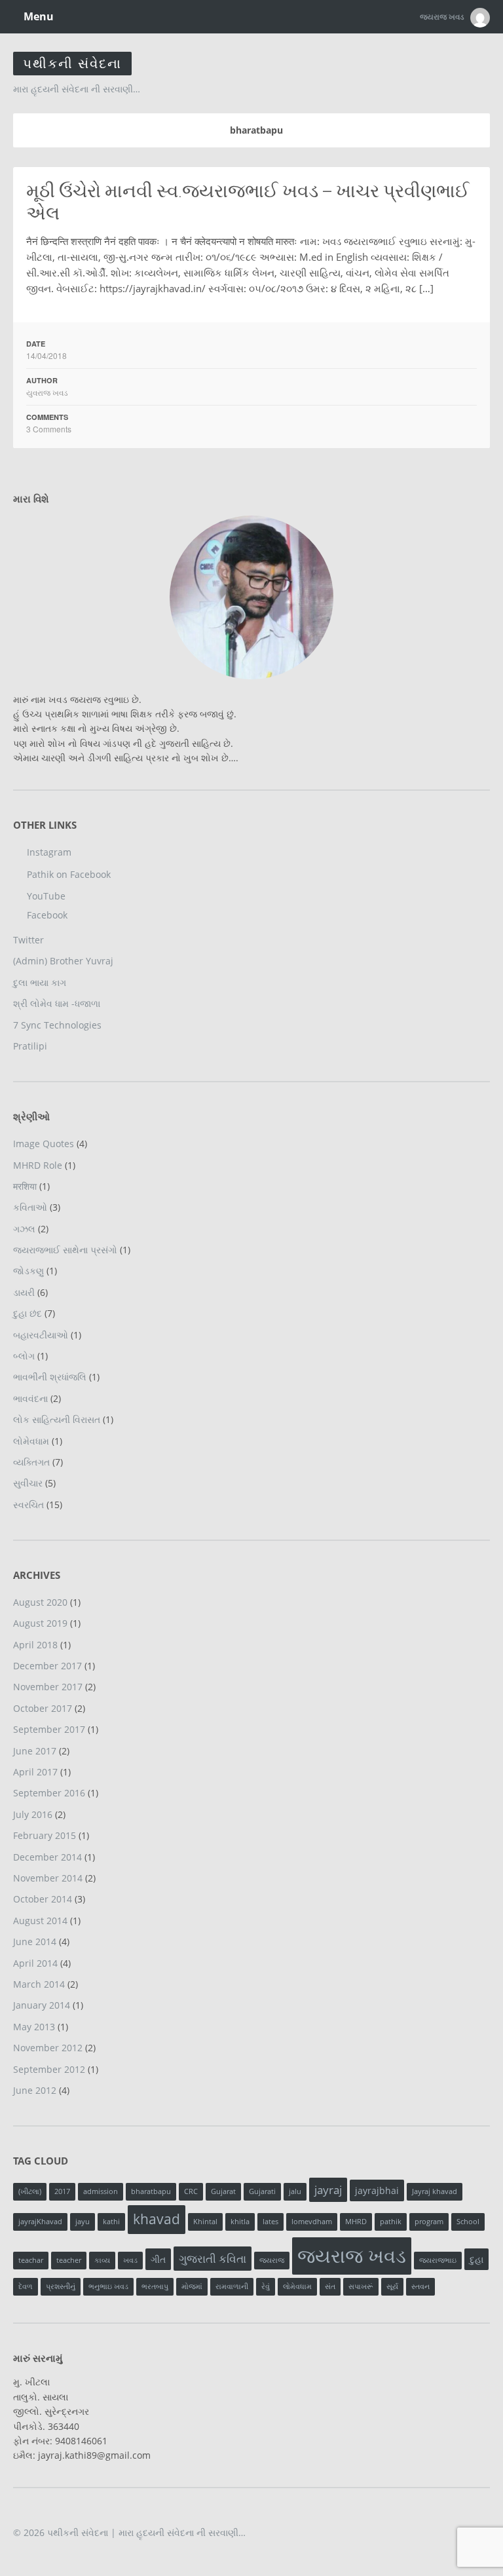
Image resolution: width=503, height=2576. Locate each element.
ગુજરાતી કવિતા (213, 2259)
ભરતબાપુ (155, 2286)
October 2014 (43, 1899)
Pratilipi (30, 1046)
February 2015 (45, 1835)
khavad (157, 2219)
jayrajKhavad (40, 2222)
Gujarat (223, 2191)
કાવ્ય (102, 2260)
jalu (295, 2191)
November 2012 (48, 2048)
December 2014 (47, 1857)
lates (270, 2222)
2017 (62, 2191)
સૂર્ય (392, 2286)
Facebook (47, 915)
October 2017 (43, 1708)
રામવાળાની (232, 2286)
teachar (31, 2260)
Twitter (28, 940)
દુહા (476, 2259)
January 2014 (42, 2005)
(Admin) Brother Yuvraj (63, 961)
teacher (69, 2260)
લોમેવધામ (31, 1441)
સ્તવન (420, 2286)
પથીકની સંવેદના (72, 63)
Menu (37, 16)
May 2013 (34, 2027)
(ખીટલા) (30, 2191)
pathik (391, 2222)
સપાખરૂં (361, 2286)
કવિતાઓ (30, 1207)
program (429, 2222)
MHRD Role (38, 1165)
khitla (240, 2222)
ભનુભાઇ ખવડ (108, 2286)
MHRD (356, 2222)
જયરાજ (272, 2260)
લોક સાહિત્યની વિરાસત (57, 1419)
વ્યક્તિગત (31, 1462)
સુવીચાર (28, 1483)
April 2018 (35, 1645)
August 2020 (40, 1602)
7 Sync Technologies (57, 1025)
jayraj (328, 2190)
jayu (83, 2222)
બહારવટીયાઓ (41, 1335)
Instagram (49, 852)
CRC (191, 2191)
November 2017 (48, 1687)
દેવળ (26, 2286)
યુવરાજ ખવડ (47, 392)
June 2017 (35, 1751)
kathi (111, 2222)
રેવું (266, 2286)
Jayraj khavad (435, 2191)
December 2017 (47, 1666)
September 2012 (49, 2069)
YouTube (46, 896)
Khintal (205, 2222)
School (468, 2222)
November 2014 (48, 1878)
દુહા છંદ (28, 1313)
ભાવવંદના (30, 1398)
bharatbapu (151, 2191)
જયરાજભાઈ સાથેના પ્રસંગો (65, 1250)
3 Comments (49, 429)
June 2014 (35, 1941)
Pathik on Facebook (69, 874)
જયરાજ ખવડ (352, 2256)
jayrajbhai (377, 2190)
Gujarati (262, 2191)
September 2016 (49, 1793)
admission (101, 2191)
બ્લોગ (24, 1356)
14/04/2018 (47, 355)
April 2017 (35, 1772)
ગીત (158, 2259)
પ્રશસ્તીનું (61, 2286)
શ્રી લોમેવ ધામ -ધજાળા (57, 1003)
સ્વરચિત (28, 1505)
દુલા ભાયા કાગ (40, 982)
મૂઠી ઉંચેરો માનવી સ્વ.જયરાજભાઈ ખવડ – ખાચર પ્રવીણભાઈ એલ (248, 202)
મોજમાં (192, 2286)
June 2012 (35, 2090)
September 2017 (49, 1729)
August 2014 (40, 1921)
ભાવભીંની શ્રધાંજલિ (50, 1377)
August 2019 (40, 1623)
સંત (330, 2286)
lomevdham (312, 2222)
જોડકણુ (28, 1271)
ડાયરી (24, 1292)
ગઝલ (24, 1229)
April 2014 (35, 1963)
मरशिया (25, 1186)
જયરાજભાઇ (438, 2260)
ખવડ (130, 2260)
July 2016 (33, 1814)
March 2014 (39, 1984)
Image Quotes (44, 1144)
